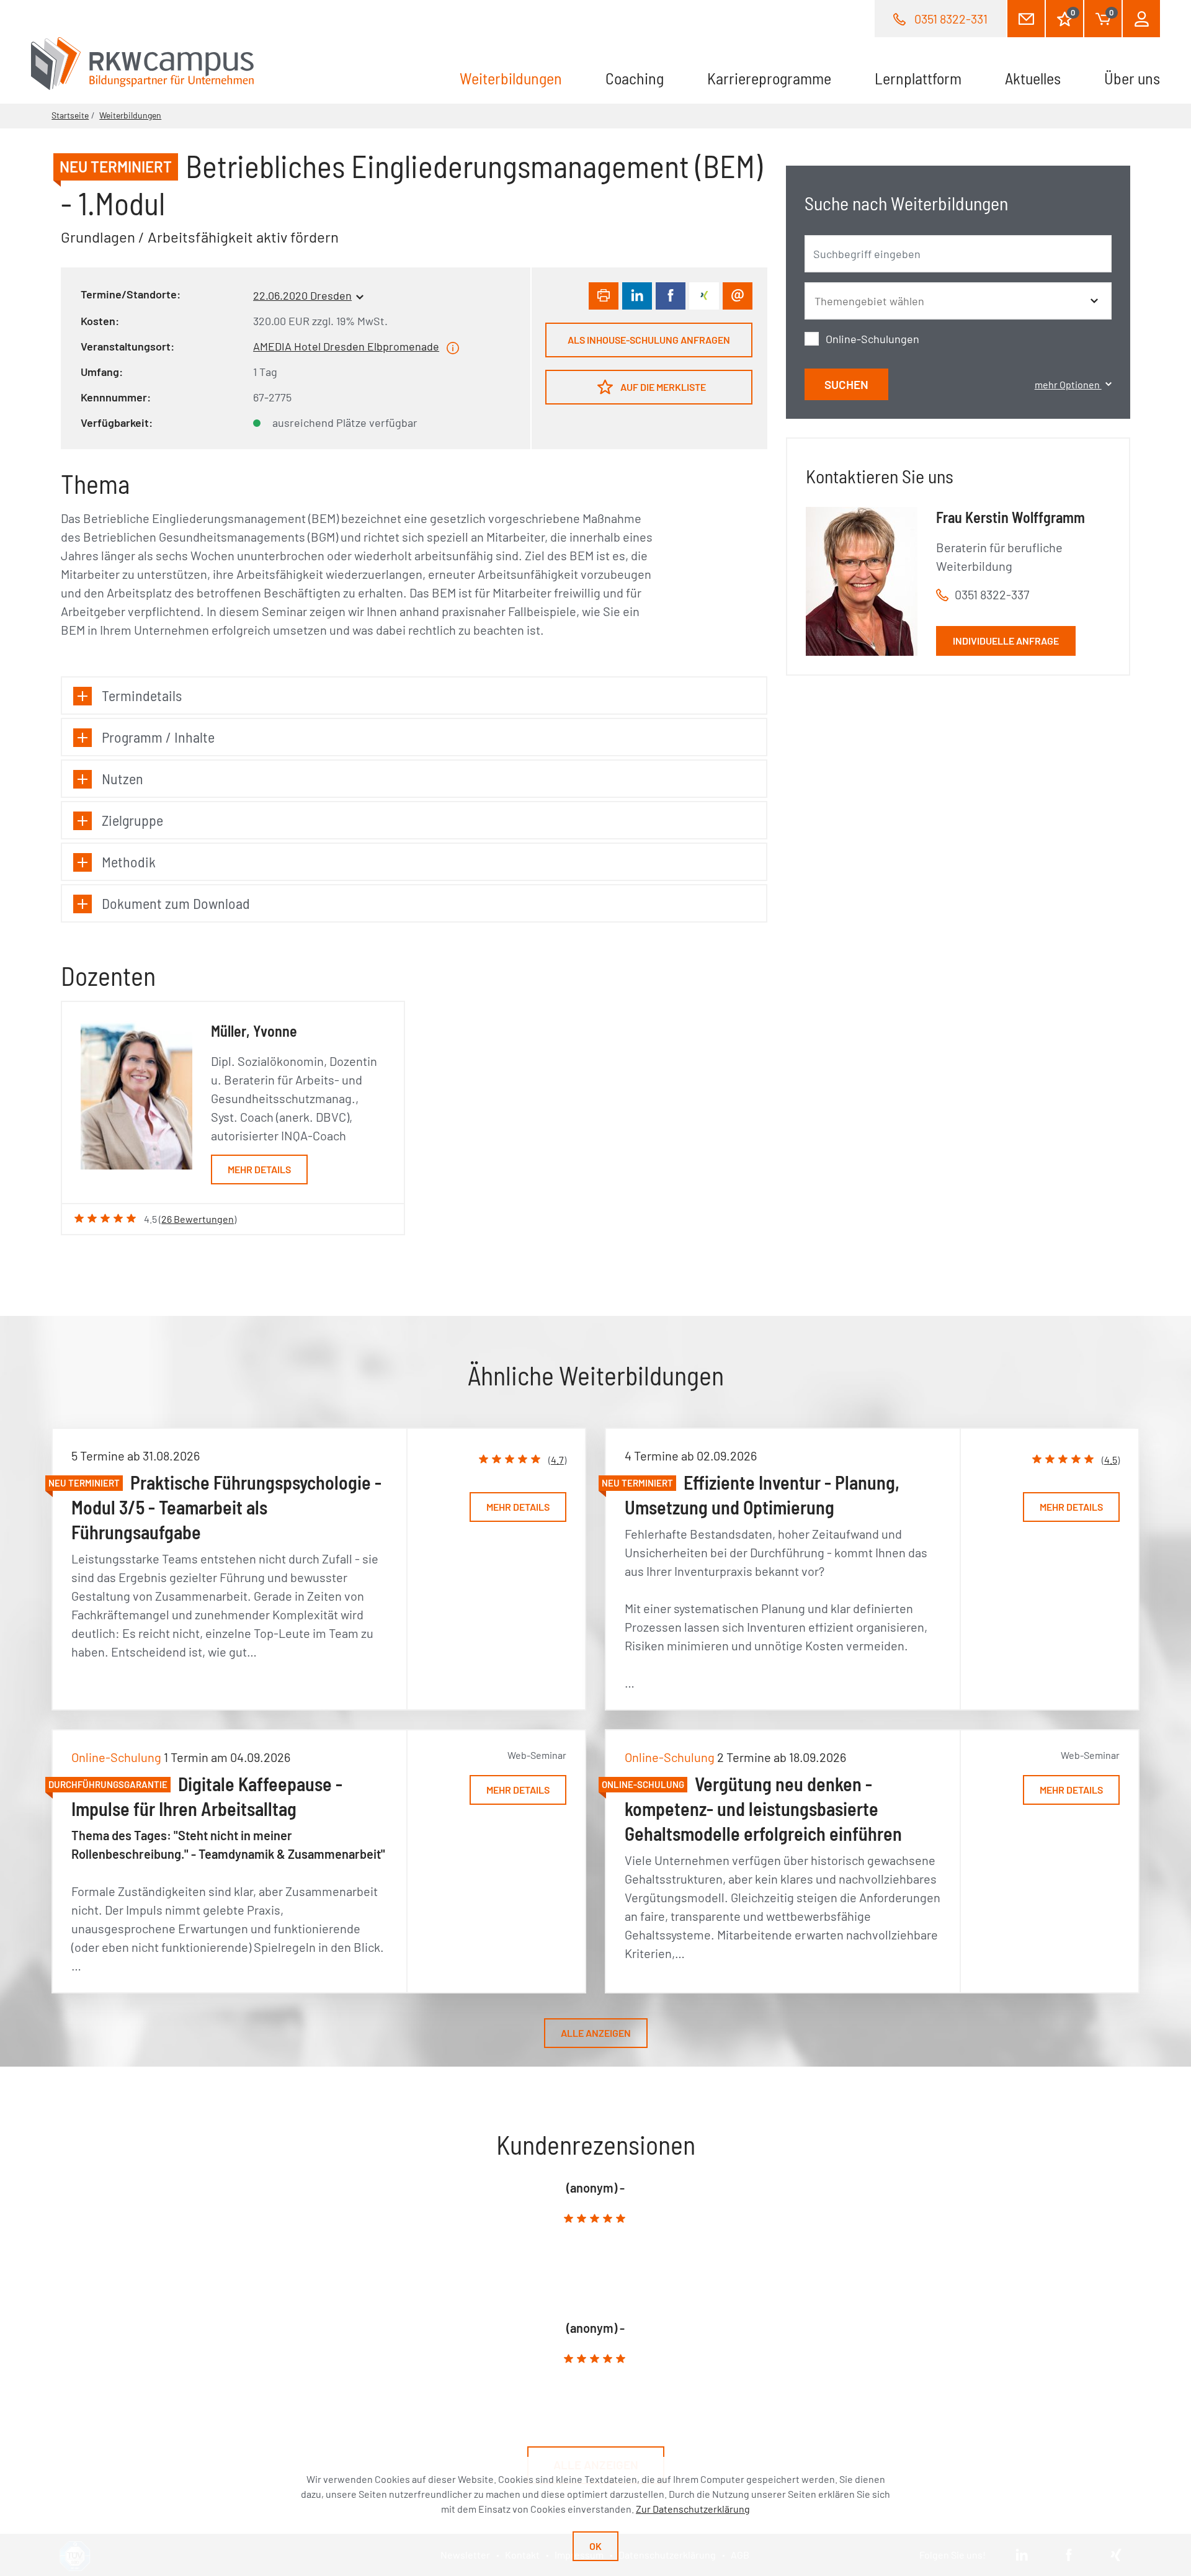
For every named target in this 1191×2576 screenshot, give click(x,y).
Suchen (846, 384)
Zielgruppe (132, 820)
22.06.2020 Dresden (302, 295)
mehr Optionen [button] (1068, 384)
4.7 (557, 1460)
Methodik (129, 861)
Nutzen (123, 778)
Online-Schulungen (872, 339)
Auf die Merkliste (662, 387)
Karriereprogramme (769, 78)
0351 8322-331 (951, 19)
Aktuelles (1033, 78)
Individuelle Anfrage (1006, 641)
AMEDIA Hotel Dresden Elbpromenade (346, 346)
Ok (595, 2546)
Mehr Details (259, 1169)
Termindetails (142, 695)
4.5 (1111, 1460)
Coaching (635, 78)
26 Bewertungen (198, 1219)
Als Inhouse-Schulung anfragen (649, 340)
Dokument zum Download (176, 903)
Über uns (1132, 78)
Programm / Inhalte (158, 737)
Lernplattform (918, 78)
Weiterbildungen (522, 78)
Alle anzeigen (596, 2033)
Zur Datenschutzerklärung (693, 2509)
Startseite (70, 115)
